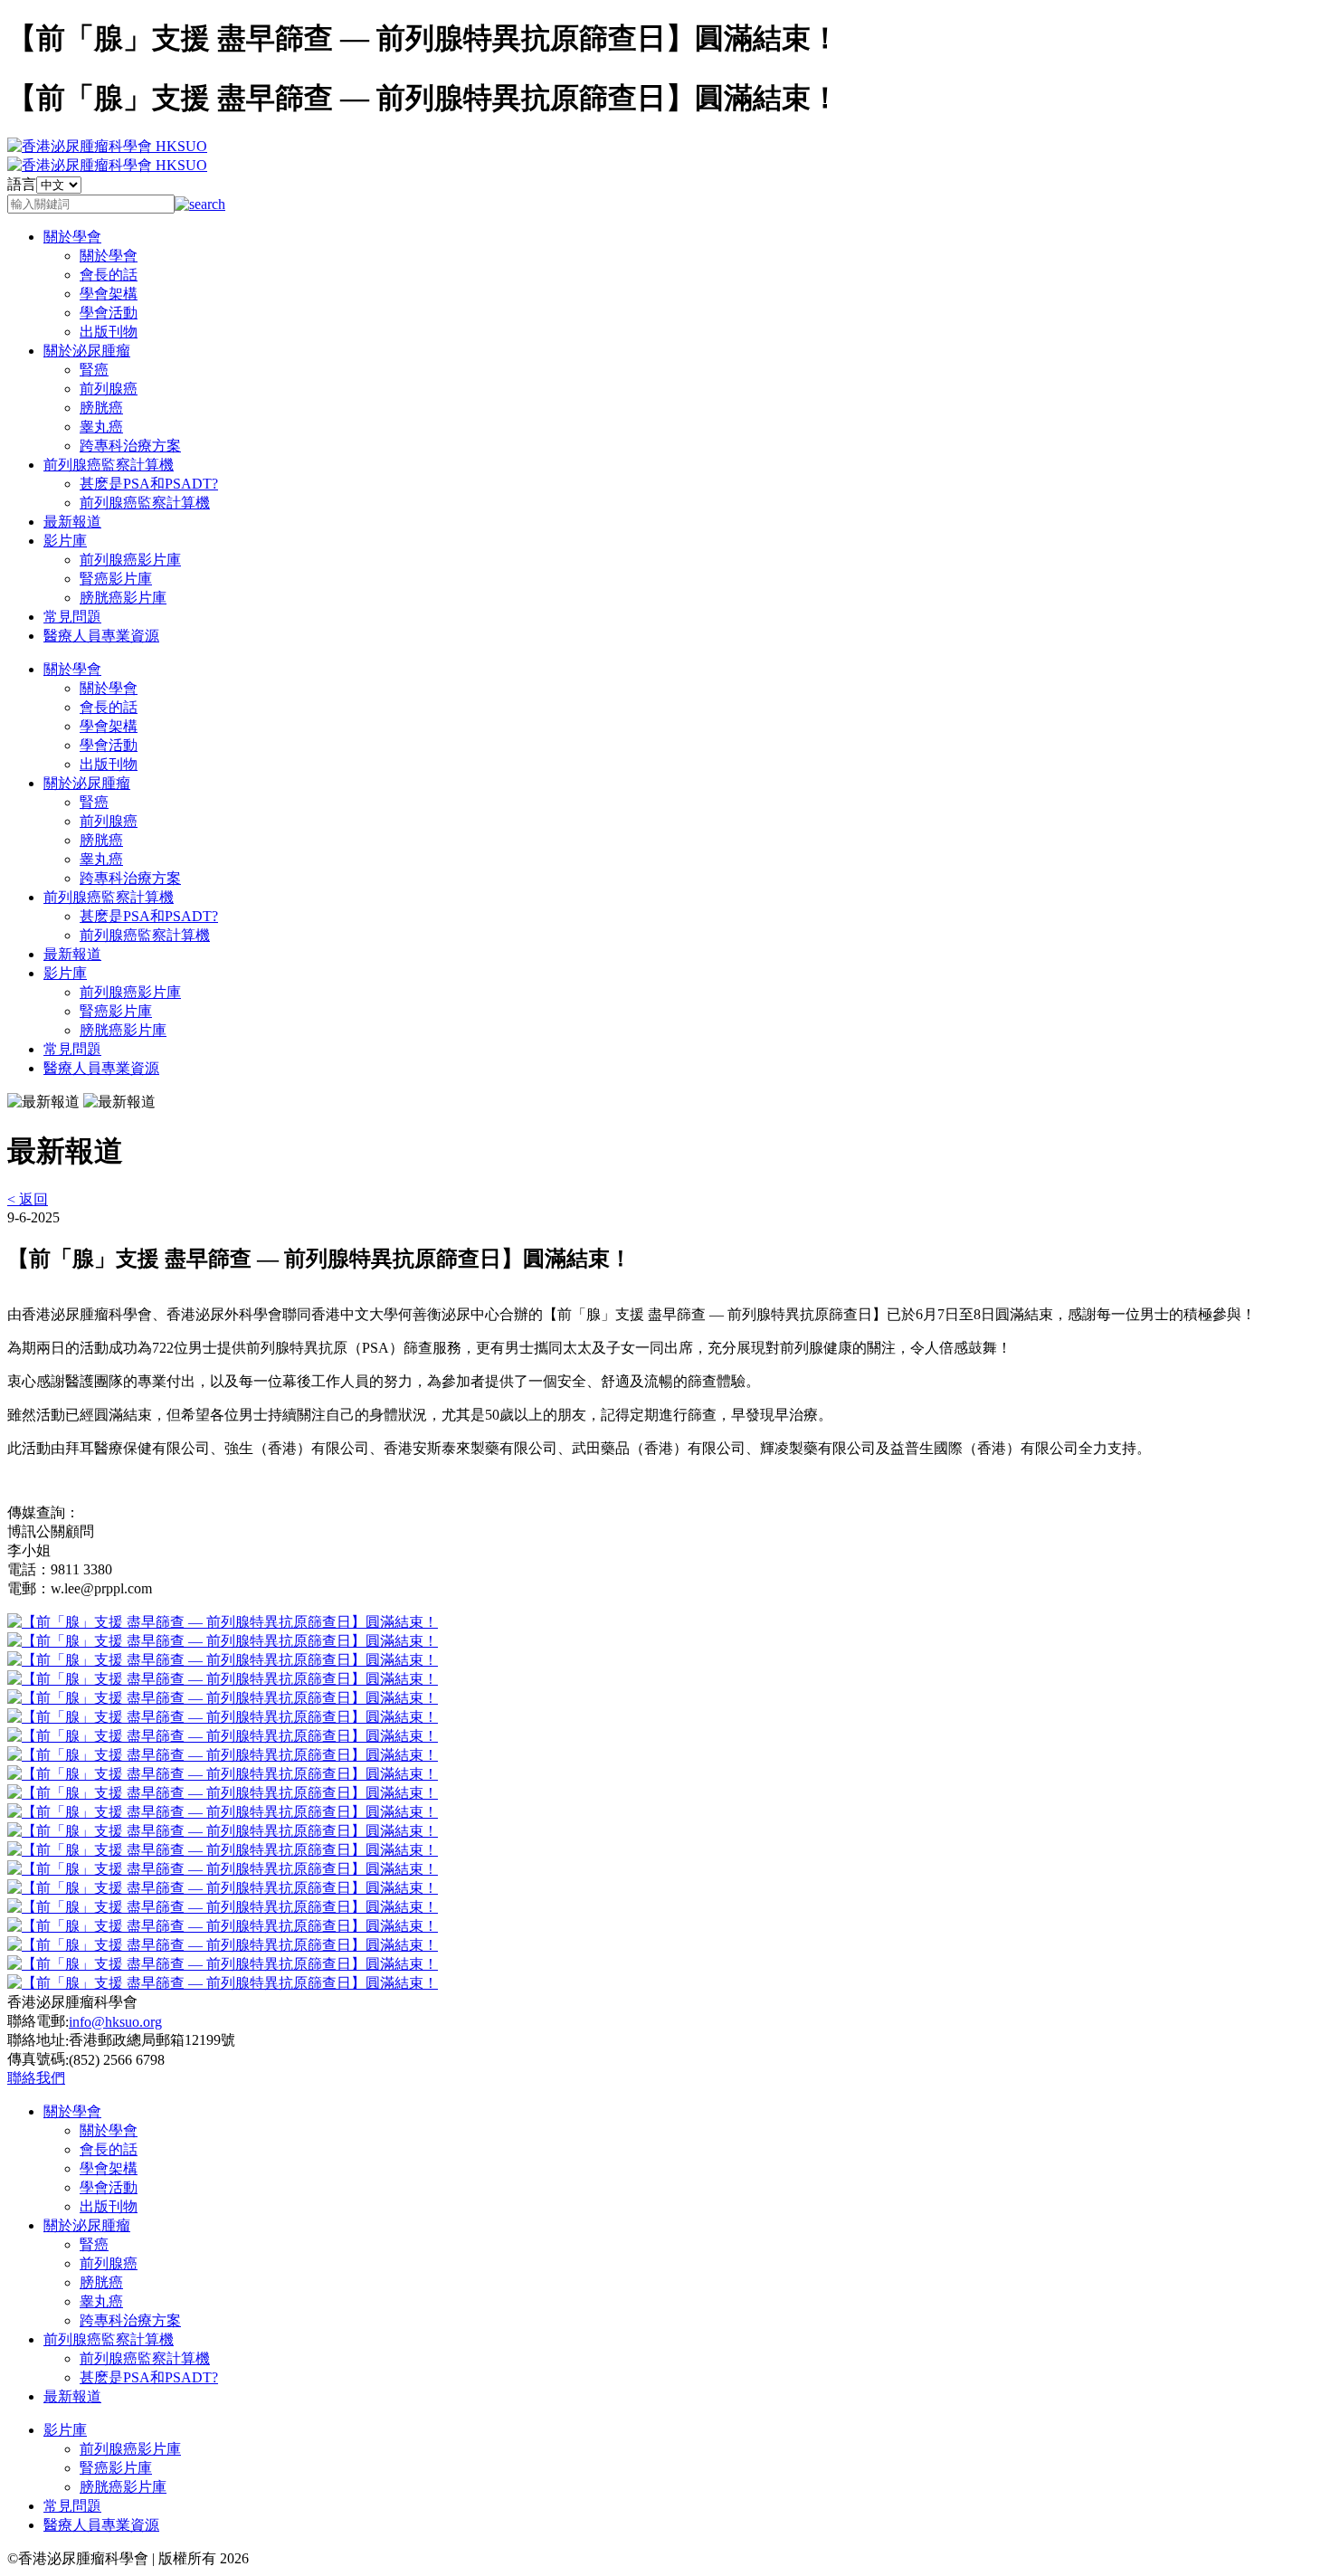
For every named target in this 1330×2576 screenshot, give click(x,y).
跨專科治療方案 (130, 446)
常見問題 (72, 617)
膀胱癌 (101, 408)
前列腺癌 (109, 389)
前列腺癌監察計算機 (109, 465)
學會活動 (109, 313)
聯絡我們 (36, 2078)
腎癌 (94, 370)
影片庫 (65, 541)
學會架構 (109, 294)
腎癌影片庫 (116, 579)
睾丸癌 (101, 427)
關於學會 (72, 237)
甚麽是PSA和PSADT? (149, 484)
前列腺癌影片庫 (130, 560)
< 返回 (28, 1199)
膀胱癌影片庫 (123, 598)
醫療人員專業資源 (101, 636)
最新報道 (72, 522)
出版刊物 (109, 332)
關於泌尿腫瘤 (87, 351)
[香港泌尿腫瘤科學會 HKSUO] (107, 146)
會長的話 (109, 275)
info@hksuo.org (115, 2022)
